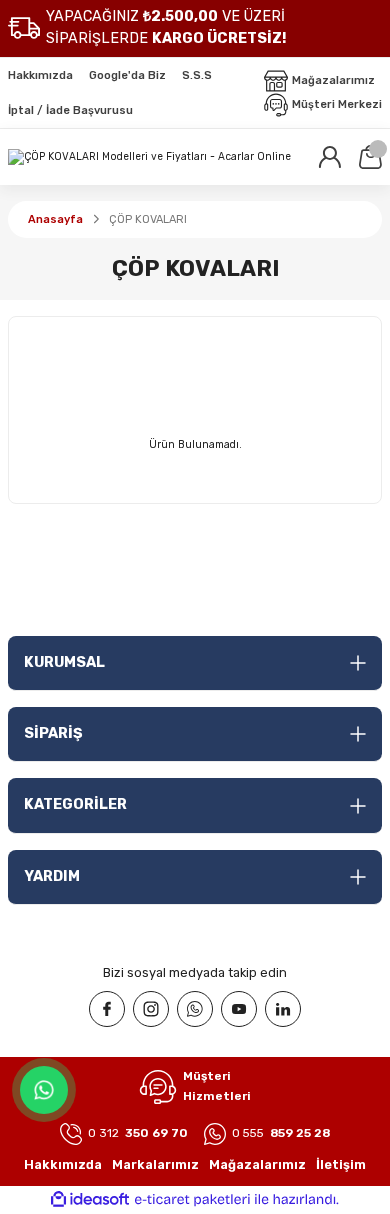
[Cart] (370, 157)
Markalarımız (155, 1164)
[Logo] (149, 157)
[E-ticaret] (192, 1199)
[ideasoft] (90, 1200)
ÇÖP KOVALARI (148, 219)
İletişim (341, 1164)
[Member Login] (330, 157)
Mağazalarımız (257, 1164)
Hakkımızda (63, 1164)
